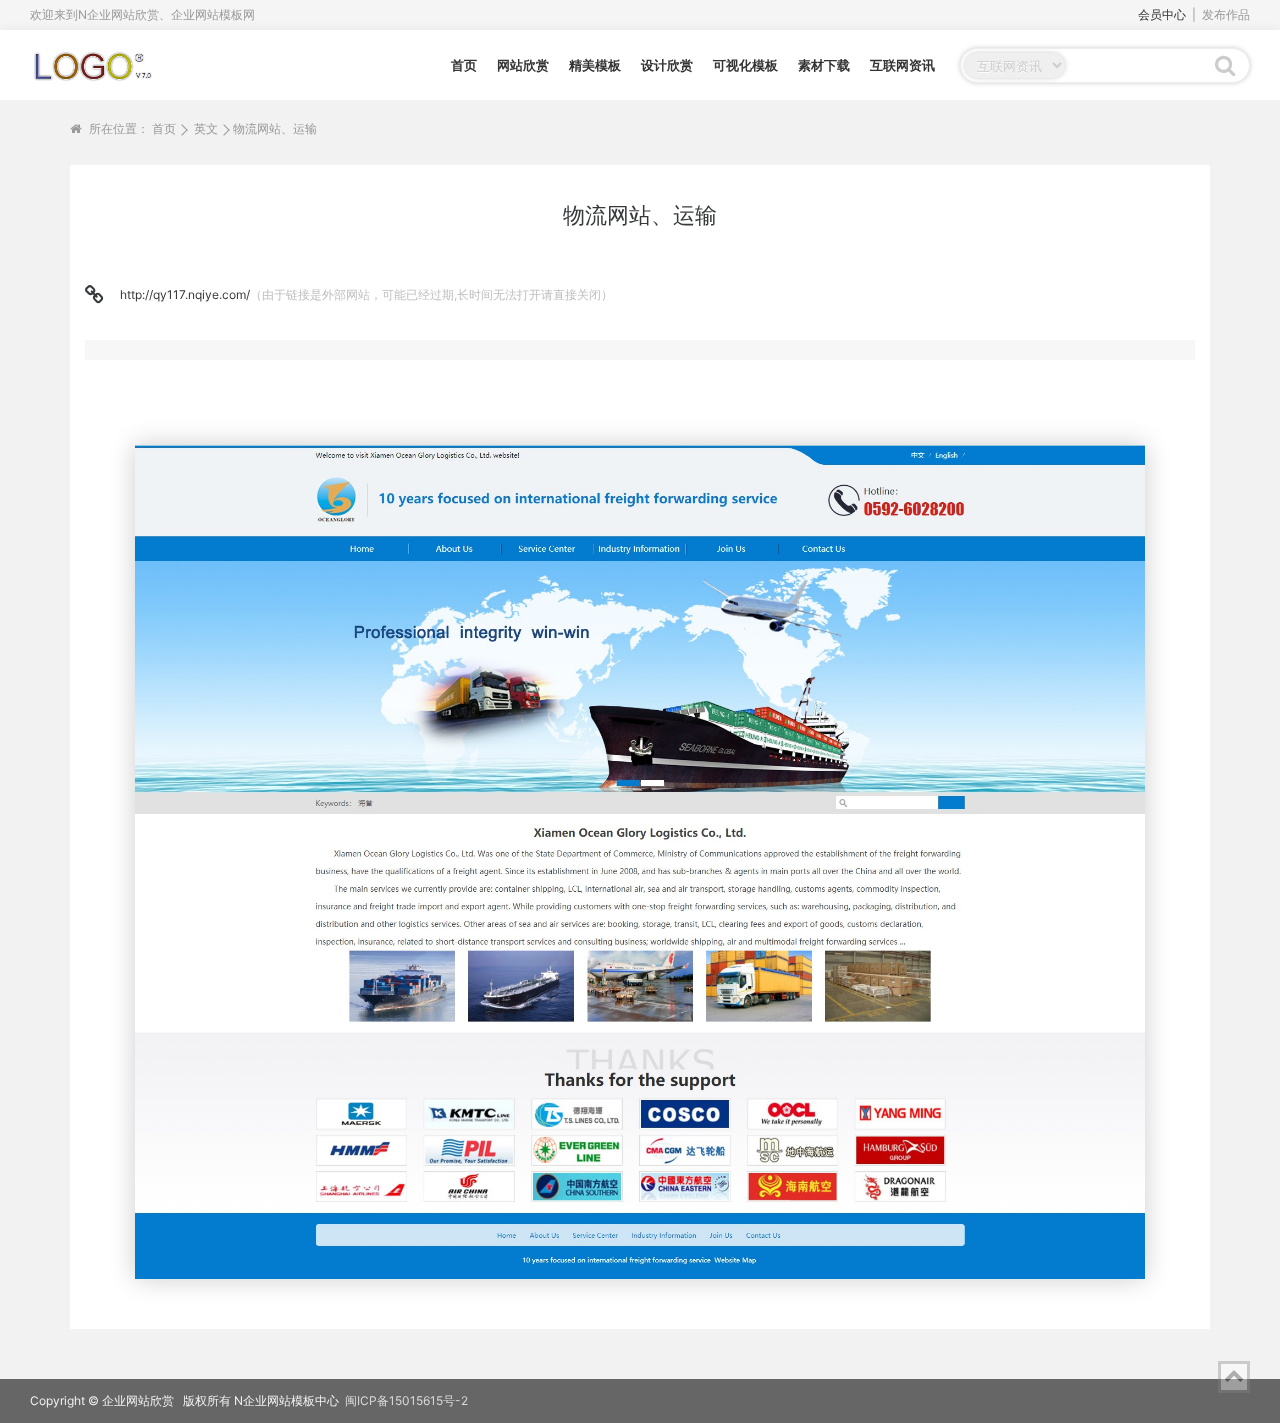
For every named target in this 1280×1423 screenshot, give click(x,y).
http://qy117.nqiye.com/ (185, 294)
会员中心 (1162, 14)
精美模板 (595, 65)
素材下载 (824, 65)
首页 (464, 65)
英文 (206, 128)
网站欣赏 (523, 65)
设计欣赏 (667, 65)
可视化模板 (745, 65)
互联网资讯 (902, 65)
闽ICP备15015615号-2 (406, 1400)
